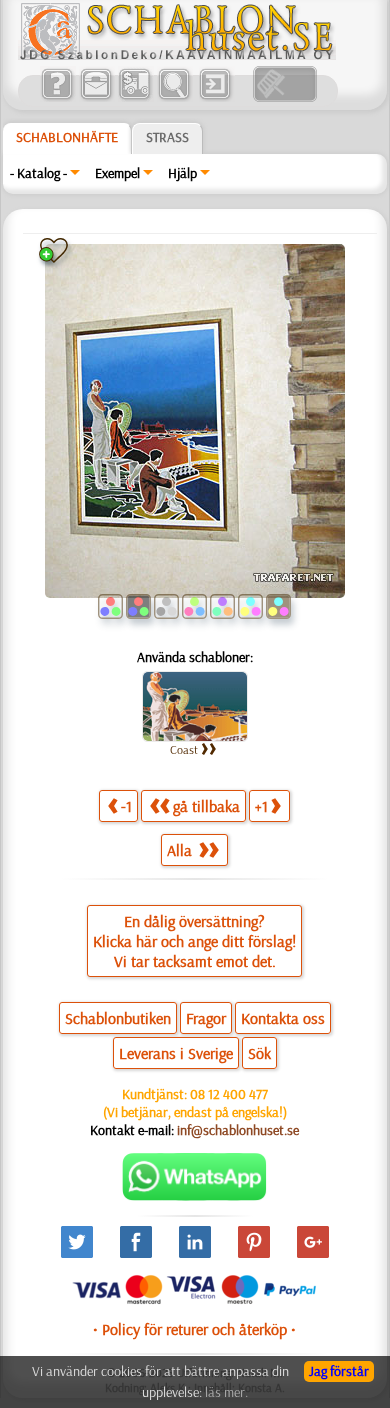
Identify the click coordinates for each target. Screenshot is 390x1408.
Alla (181, 850)
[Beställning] (134, 97)
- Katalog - (38, 173)
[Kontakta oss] (95, 97)
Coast (184, 749)
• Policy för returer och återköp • (194, 1329)
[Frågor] (56, 97)
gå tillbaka (206, 806)
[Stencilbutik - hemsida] (177, 55)
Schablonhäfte (67, 137)
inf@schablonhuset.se (238, 1130)
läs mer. (226, 1392)
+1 (261, 806)
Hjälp (182, 173)
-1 (126, 806)
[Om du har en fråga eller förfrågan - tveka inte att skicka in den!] (194, 1196)
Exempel (117, 173)
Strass (167, 137)
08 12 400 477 (229, 1094)
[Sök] (173, 97)
